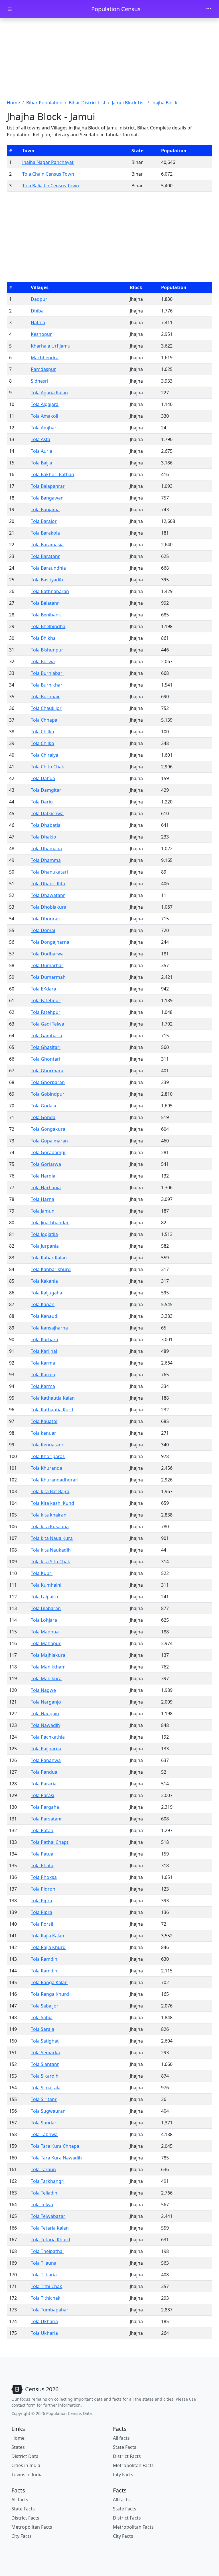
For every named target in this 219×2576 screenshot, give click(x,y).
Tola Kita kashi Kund (52, 1503)
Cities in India (26, 2465)
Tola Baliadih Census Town (51, 186)
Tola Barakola (45, 533)
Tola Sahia (42, 2017)
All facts (121, 2438)
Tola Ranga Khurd (50, 1994)
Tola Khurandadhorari (55, 1480)
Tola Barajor (44, 521)
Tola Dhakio (43, 837)
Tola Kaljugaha (46, 1293)
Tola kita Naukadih (51, 1550)
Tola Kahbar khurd (51, 1269)
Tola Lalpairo (44, 1597)
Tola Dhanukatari (49, 872)
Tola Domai (43, 930)
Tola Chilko (42, 732)
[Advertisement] (109, 61)
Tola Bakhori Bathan (52, 474)
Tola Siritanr (44, 2099)
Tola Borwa (43, 661)
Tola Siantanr (45, 2064)
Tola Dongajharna (50, 942)
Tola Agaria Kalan (49, 393)
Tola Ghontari (45, 1059)
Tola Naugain (45, 1714)
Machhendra (45, 358)
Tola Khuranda (46, 1468)
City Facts (123, 2474)
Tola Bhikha (43, 638)
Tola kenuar (43, 1433)
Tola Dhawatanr (48, 895)
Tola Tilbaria (44, 2275)
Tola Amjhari (44, 428)
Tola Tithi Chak (46, 2286)
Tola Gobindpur (48, 1094)
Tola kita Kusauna (50, 1526)
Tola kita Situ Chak (50, 1562)
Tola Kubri (42, 1573)
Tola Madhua (45, 1632)
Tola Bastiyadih (47, 580)
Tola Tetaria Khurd (50, 2240)
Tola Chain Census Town (48, 174)
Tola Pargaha (45, 1807)
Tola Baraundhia (48, 568)
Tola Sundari (44, 2123)
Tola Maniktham (48, 1667)
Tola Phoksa (44, 1877)
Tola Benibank (46, 615)
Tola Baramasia (47, 545)
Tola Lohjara (44, 1620)
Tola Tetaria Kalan (50, 2228)
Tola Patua (42, 1854)
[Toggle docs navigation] (10, 9)
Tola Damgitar (46, 790)
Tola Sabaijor (45, 2006)
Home (13, 103)
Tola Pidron (43, 1889)
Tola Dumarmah (48, 977)
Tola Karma (43, 1363)
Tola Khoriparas (48, 1456)
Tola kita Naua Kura (52, 1538)
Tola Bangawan (47, 498)
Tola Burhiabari (47, 673)
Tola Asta (40, 439)
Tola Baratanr (45, 556)
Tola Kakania (44, 1281)
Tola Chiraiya (44, 755)
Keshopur (41, 334)
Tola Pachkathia (48, 1737)
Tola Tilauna (44, 2263)
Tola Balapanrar (48, 486)
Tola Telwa (42, 2204)
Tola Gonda (43, 1117)
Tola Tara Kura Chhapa (55, 2146)
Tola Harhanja (46, 1187)
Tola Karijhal (44, 1351)
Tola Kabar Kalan (49, 1258)
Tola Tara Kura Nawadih (56, 2158)
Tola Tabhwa (44, 2134)
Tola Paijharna (46, 1749)
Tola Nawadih (45, 1725)
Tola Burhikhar (47, 685)
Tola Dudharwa (47, 954)
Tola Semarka (45, 2053)
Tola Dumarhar (47, 965)
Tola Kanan (43, 1304)
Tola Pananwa (46, 1760)
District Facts (127, 2456)
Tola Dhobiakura (49, 907)
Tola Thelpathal (47, 2251)
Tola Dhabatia (46, 825)
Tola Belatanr (45, 603)
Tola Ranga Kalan (49, 1982)
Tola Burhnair (45, 697)
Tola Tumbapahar (50, 2310)
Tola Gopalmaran (49, 1141)
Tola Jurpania (45, 1246)
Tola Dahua (43, 778)
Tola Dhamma (46, 860)
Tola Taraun (43, 2169)
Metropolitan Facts (133, 2465)
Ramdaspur (43, 369)
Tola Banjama (45, 509)
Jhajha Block (164, 103)
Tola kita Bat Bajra (50, 1491)
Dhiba (37, 311)
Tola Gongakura (48, 1129)
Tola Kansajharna (49, 1328)
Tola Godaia (43, 1106)
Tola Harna (42, 1199)
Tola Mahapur (46, 1643)
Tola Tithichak (46, 2298)
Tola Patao (42, 1830)
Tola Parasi (42, 1795)
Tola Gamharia (46, 1036)
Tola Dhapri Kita (48, 884)
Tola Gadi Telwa (47, 1024)
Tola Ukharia (44, 2321)
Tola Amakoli (44, 416)
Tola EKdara (43, 989)
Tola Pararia (44, 1784)
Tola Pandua (44, 1772)
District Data (25, 2456)
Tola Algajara (45, 404)
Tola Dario (42, 802)
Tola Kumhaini (46, 1585)
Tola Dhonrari (46, 919)
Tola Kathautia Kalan (53, 1398)
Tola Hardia (43, 1176)
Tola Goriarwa (46, 1164)
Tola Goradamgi (48, 1152)
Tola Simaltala (46, 2088)
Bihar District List (87, 103)
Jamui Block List (128, 103)
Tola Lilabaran (46, 1608)
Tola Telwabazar (48, 2216)
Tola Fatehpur (46, 1000)
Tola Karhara (44, 1339)
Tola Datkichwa (47, 813)
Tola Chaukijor (46, 708)
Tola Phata (42, 1865)
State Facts (125, 2447)
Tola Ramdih (44, 1959)
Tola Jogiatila (44, 1234)
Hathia (38, 322)
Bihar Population (44, 103)
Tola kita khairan (49, 1515)
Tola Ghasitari (46, 1047)
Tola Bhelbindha (48, 626)
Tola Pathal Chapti (50, 1842)
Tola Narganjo (46, 1702)
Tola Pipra (41, 1901)
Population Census (116, 9)
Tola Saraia (42, 2029)
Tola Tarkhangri (48, 2181)
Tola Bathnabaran (50, 591)
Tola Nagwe (43, 1690)
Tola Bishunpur (47, 650)
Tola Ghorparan (48, 1082)
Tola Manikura (46, 1678)
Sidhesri (39, 381)
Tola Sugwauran (48, 2111)
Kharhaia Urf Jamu (51, 346)
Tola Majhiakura (48, 1655)
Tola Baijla (41, 463)
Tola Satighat (45, 2041)
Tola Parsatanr (46, 1819)
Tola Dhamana (46, 848)
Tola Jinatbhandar (50, 1223)
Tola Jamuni (43, 1211)
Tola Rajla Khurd (48, 1947)
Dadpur (39, 299)
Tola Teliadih (44, 2193)
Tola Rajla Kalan (47, 1936)
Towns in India (27, 2474)
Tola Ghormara (47, 1071)
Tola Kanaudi (45, 1316)
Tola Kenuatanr (47, 1445)
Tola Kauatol (44, 1421)
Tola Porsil (42, 1924)
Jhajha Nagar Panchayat (48, 162)
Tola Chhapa (44, 720)
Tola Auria (41, 451)
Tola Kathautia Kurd (52, 1410)
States (18, 2447)
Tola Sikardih (45, 2076)
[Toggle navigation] (209, 9)
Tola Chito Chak (47, 767)
